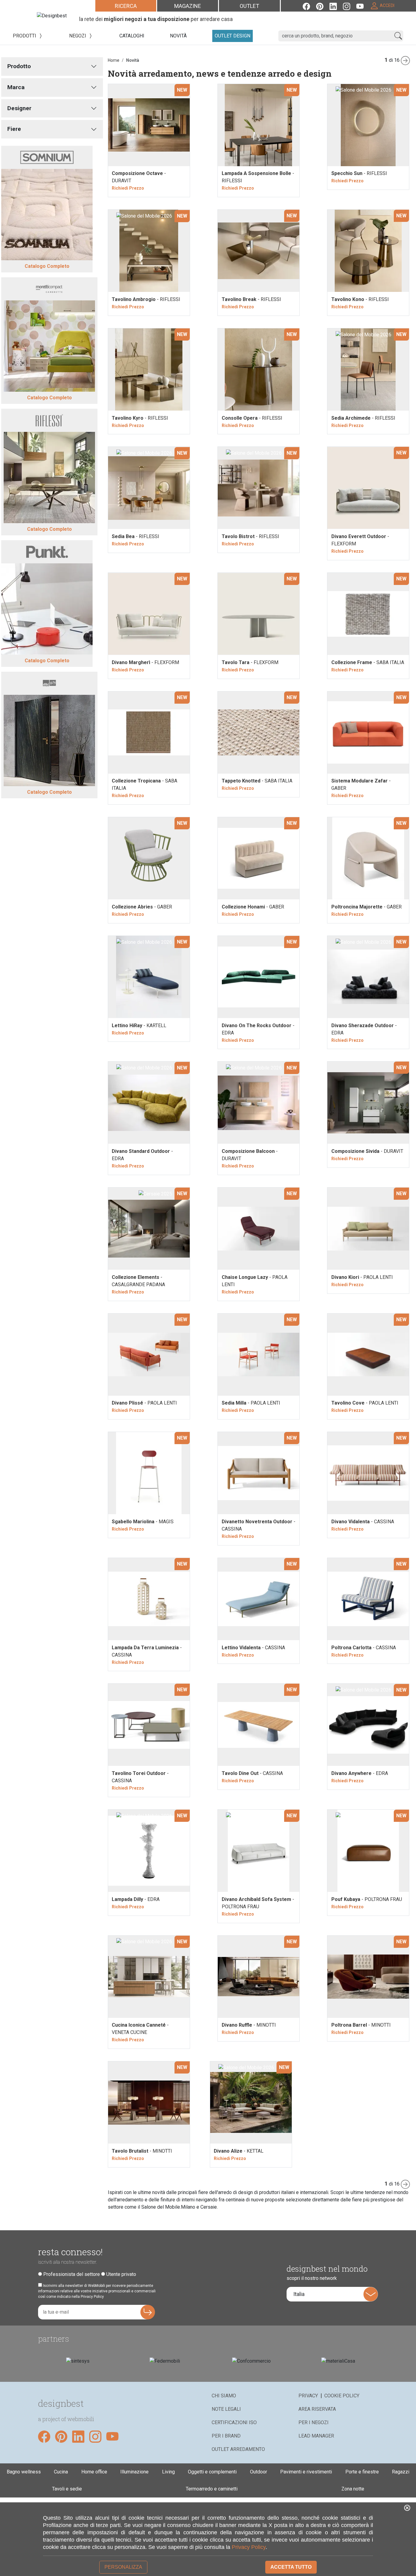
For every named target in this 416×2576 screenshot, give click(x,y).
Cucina (61, 2472)
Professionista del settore (72, 2274)
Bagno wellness (24, 2472)
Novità (133, 60)
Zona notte (353, 2489)
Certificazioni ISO (234, 2422)
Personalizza (123, 2567)
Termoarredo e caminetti (212, 2489)
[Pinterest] (323, 6)
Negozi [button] (78, 36)
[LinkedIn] (336, 6)
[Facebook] (309, 6)
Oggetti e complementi (212, 2472)
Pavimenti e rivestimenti (306, 2472)
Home (114, 60)
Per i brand (226, 2436)
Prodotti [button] (25, 36)
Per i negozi (314, 2422)
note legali (226, 2409)
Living (168, 2472)
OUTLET (249, 6)
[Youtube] (363, 6)
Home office (94, 2472)
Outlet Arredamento (238, 2449)
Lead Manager (316, 2436)
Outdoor (259, 2472)
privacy (308, 2396)
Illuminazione (134, 2472)
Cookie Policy (342, 2396)
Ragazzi (401, 2472)
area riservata (317, 2409)
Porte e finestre (362, 2472)
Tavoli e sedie (67, 2489)
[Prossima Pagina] (407, 60)
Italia (299, 2294)
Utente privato (121, 2274)
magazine (188, 6)
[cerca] (398, 36)
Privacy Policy (249, 2547)
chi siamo (224, 2396)
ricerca (126, 6)
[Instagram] (350, 6)
